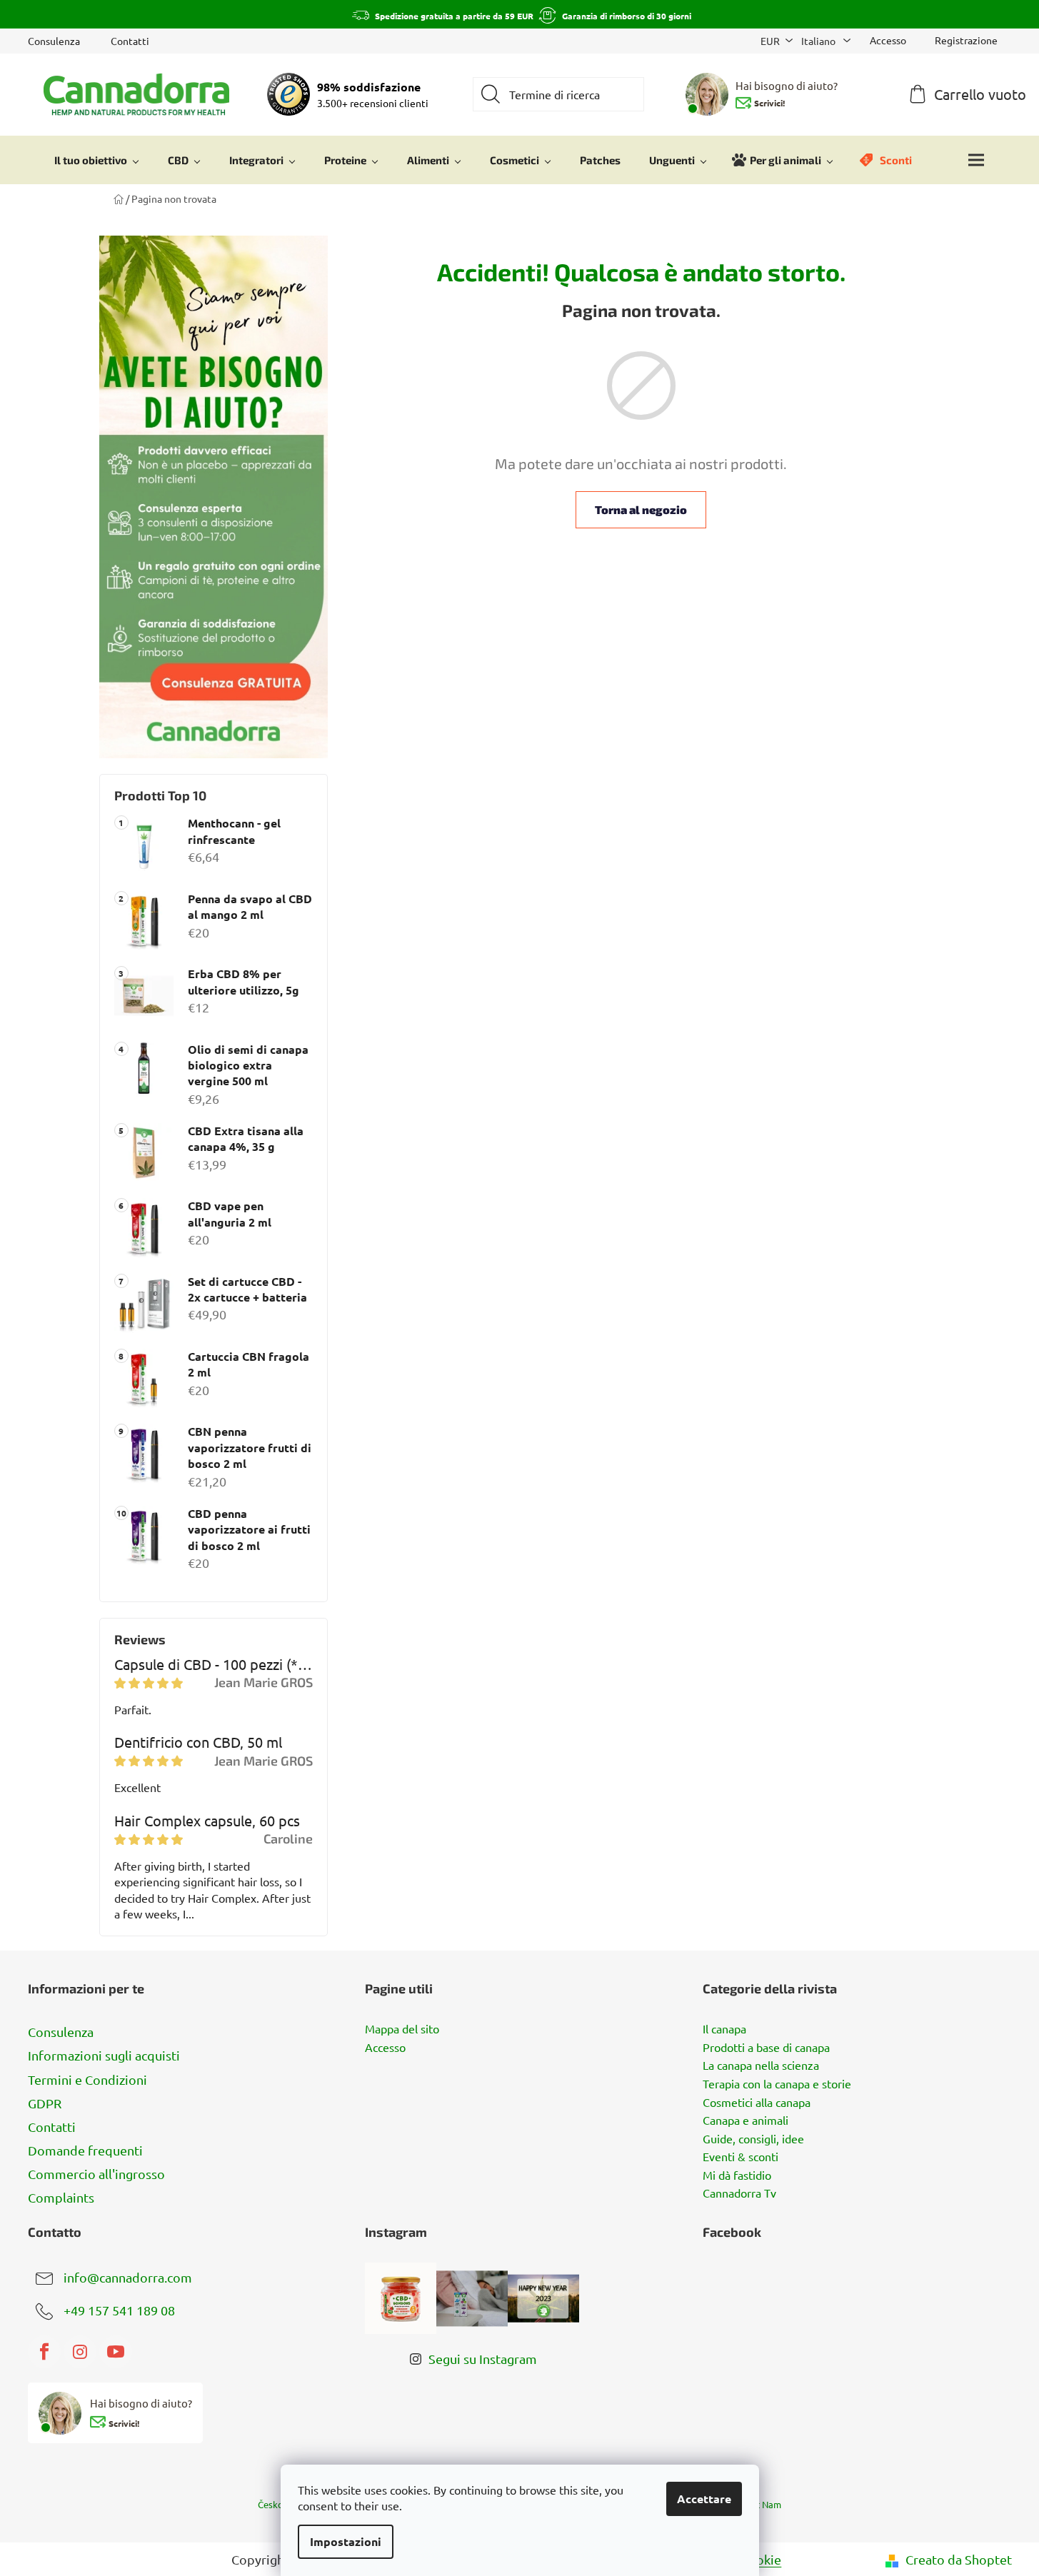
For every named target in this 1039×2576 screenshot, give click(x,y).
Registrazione (966, 40)
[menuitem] (97, 160)
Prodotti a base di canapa (766, 2048)
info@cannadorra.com (128, 2277)
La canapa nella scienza (761, 2066)
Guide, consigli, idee (753, 2139)
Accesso (385, 2048)
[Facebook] (44, 2352)
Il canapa (724, 2029)
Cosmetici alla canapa (757, 2103)
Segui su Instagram (483, 2359)
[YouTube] (116, 2352)
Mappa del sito (402, 2029)
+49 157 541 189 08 (119, 2310)
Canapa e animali (746, 2120)
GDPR (45, 2103)
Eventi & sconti (741, 2157)
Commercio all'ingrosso (96, 2174)
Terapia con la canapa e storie (777, 2084)
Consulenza (54, 41)
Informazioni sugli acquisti (104, 2055)
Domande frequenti (85, 2150)
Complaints (61, 2197)
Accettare (704, 2499)
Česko (271, 2504)
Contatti (130, 41)
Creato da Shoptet (959, 2559)
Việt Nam (762, 2504)
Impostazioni (346, 2541)
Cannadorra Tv (739, 2193)
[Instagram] (80, 2352)
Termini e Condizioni (87, 2079)
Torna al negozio (641, 509)
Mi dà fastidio (737, 2175)
